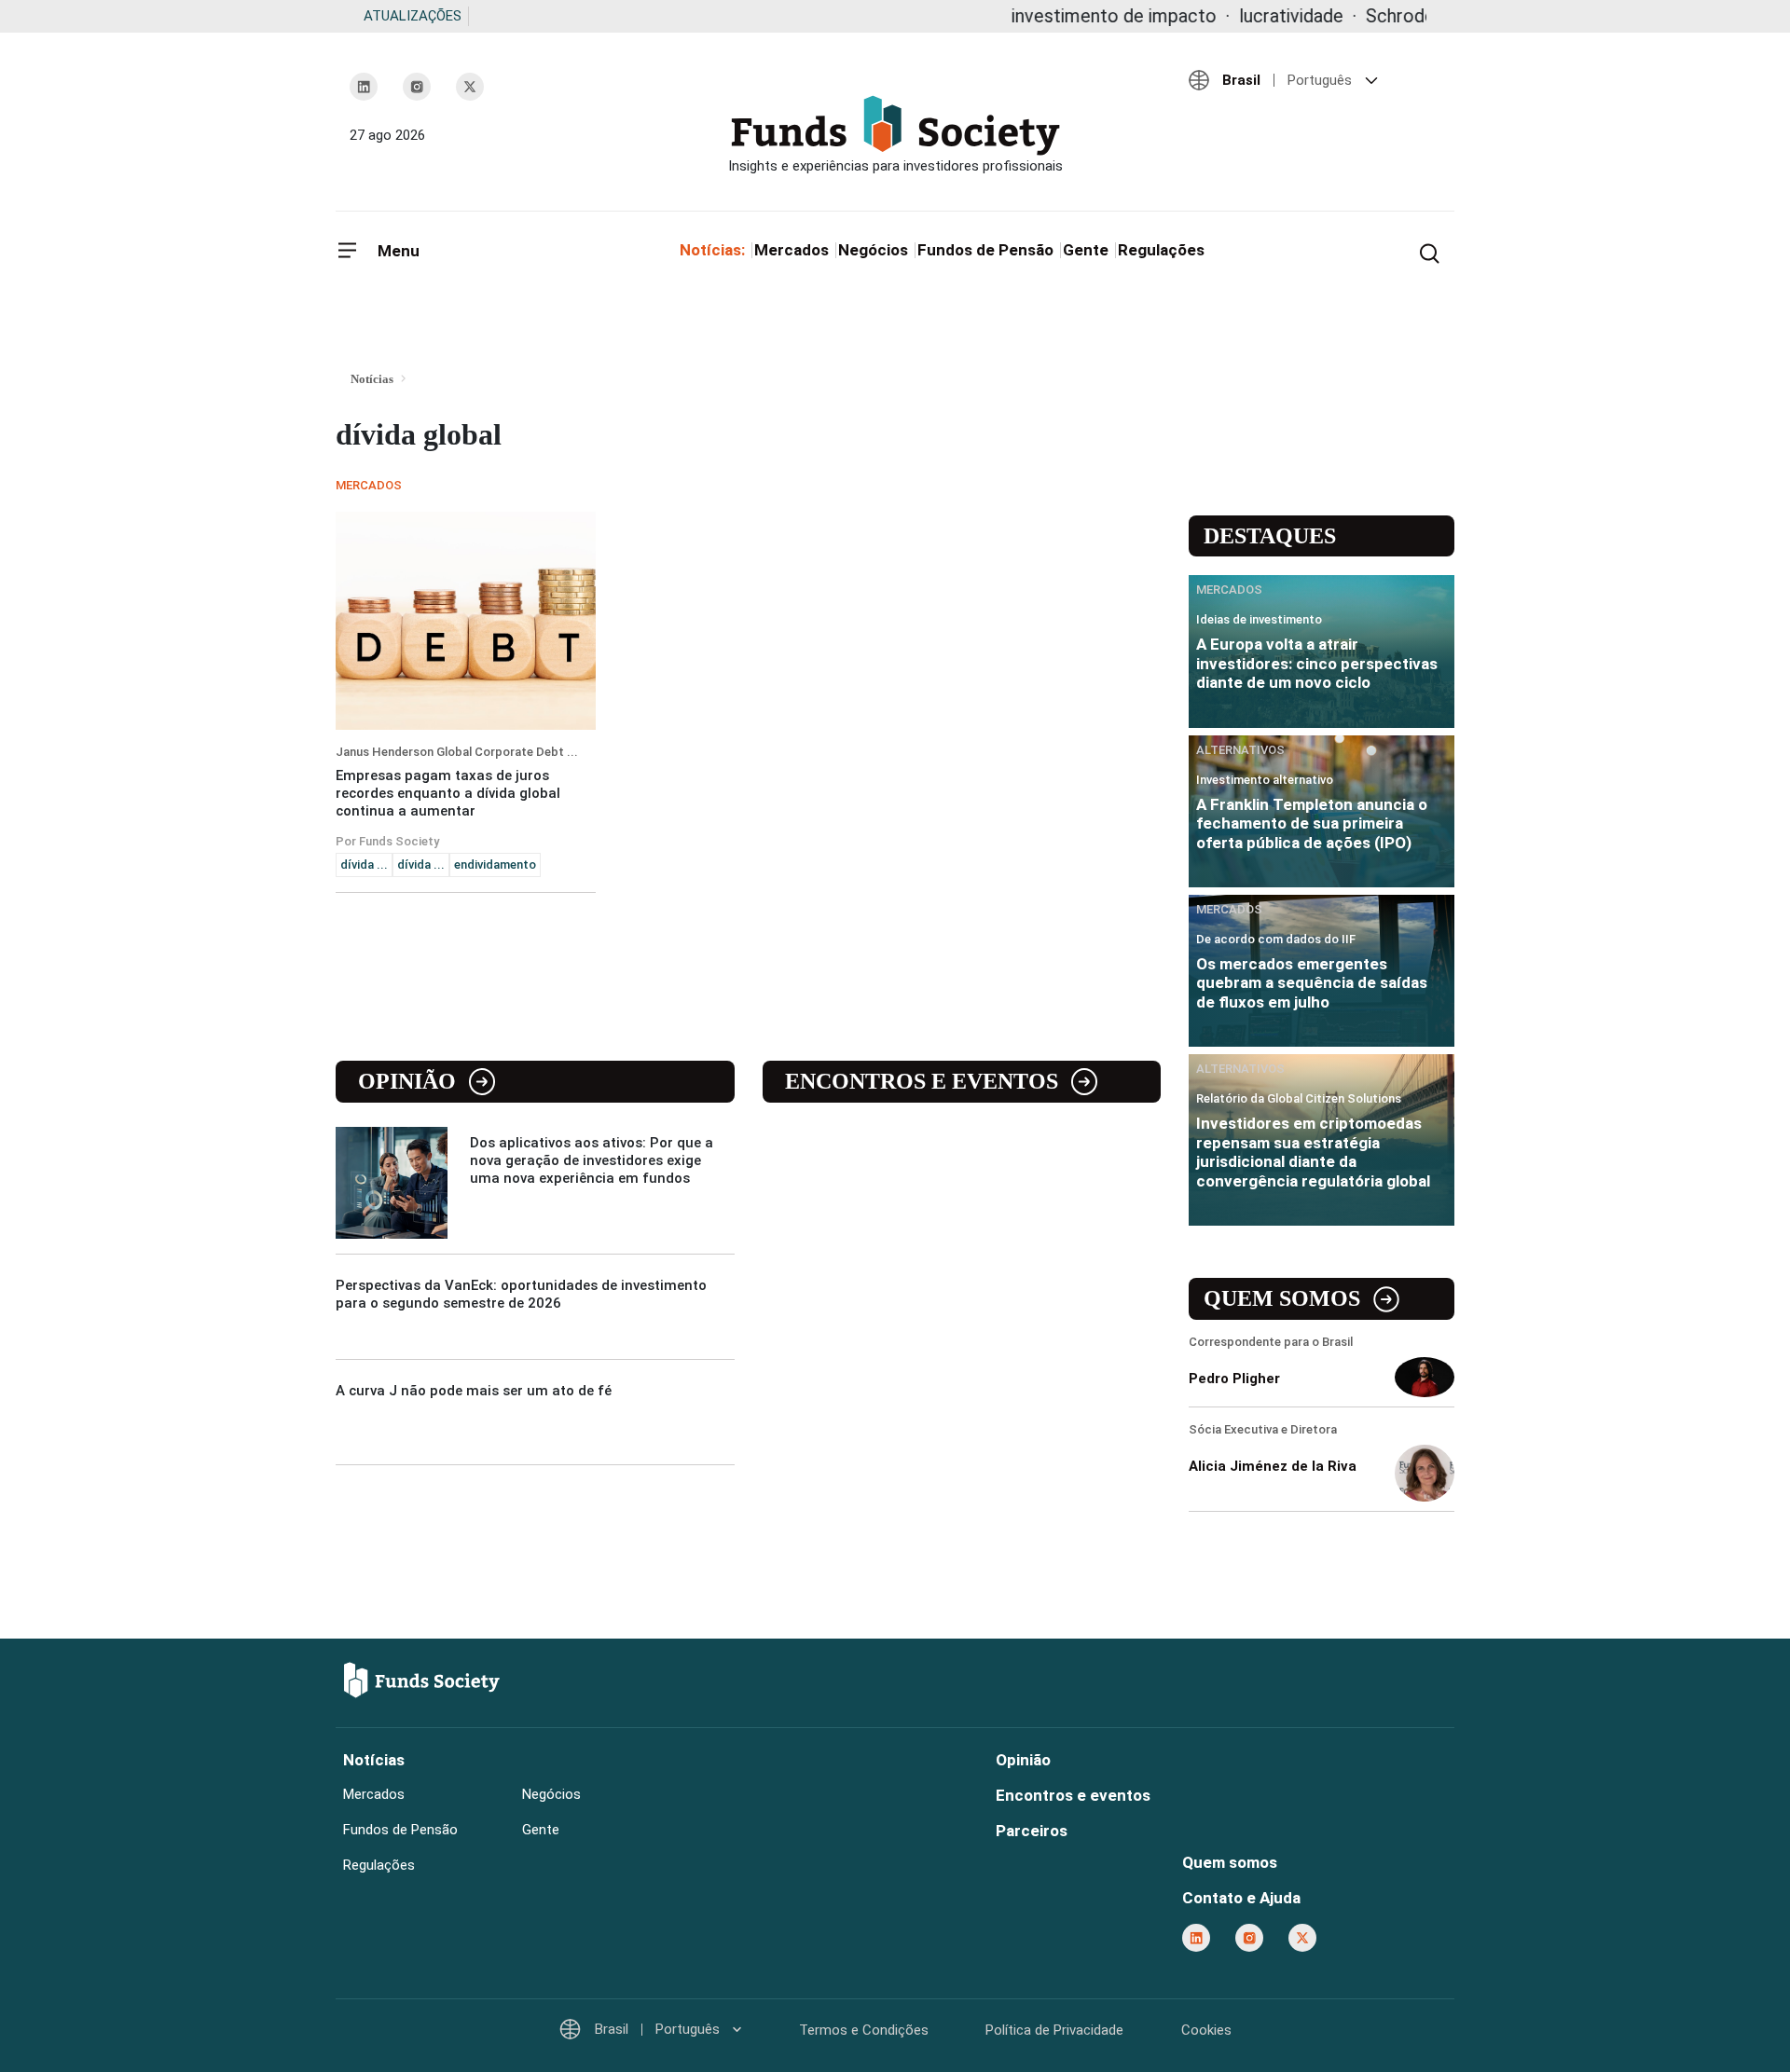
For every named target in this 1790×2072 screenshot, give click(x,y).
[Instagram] (417, 87)
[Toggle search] (1429, 252)
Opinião (407, 1081)
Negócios (873, 250)
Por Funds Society (387, 841)
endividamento (495, 864)
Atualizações (413, 16)
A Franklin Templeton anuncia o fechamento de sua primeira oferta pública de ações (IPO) (1312, 823)
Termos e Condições (864, 2030)
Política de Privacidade (1054, 2030)
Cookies (1206, 2030)
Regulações (1161, 250)
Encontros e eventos (922, 1081)
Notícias (374, 1760)
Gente (1086, 250)
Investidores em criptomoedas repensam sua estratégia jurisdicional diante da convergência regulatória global (1313, 1152)
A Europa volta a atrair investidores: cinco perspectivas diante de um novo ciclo (1317, 663)
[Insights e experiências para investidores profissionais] (895, 135)
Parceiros (1032, 1831)
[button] (1315, 80)
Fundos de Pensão (985, 250)
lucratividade (1228, 16)
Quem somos (1282, 1298)
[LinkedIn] (364, 87)
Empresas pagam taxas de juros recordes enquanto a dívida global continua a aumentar (448, 793)
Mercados (792, 250)
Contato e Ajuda (1241, 1898)
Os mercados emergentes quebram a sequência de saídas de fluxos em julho (1312, 983)
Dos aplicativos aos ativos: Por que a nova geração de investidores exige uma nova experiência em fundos (592, 1160)
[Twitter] (470, 87)
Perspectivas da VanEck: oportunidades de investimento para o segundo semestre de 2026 (521, 1294)
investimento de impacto (1051, 16)
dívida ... (364, 864)
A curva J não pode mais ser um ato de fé (474, 1391)
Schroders (1345, 16)
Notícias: (712, 250)
